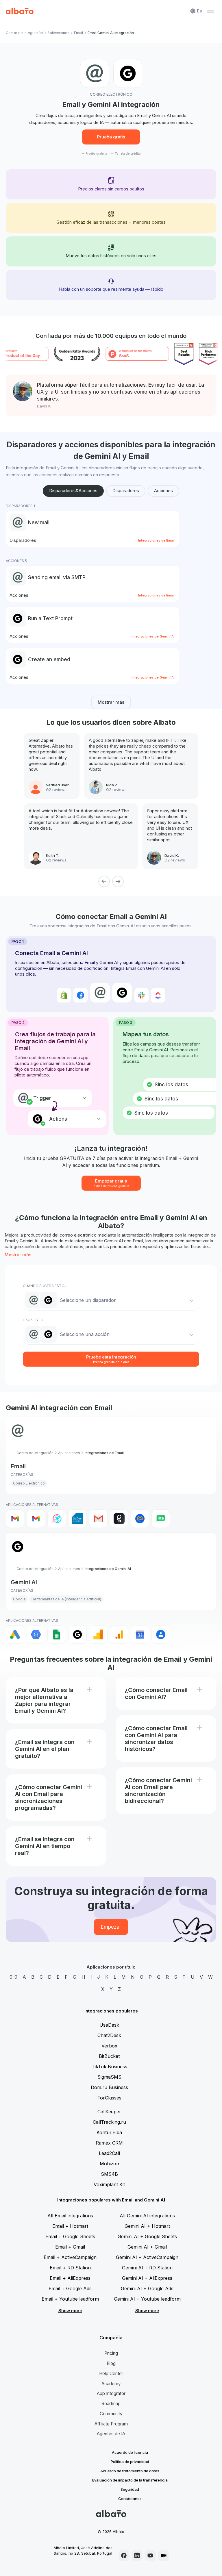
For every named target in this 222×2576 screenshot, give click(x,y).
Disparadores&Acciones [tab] (73, 491)
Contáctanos (130, 2499)
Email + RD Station (70, 2268)
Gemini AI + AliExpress (147, 2278)
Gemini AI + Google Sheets (147, 2236)
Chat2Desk (109, 2035)
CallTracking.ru (109, 2122)
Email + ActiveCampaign (70, 2257)
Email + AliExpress (70, 2278)
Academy (111, 2384)
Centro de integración (24, 33)
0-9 (13, 1977)
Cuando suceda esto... (45, 1286)
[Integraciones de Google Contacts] (161, 1634)
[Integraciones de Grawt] (119, 1519)
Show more (70, 2311)
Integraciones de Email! (157, 540)
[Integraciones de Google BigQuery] (36, 1634)
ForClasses (109, 2098)
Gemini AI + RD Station (147, 2268)
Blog (111, 2363)
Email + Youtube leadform (70, 2299)
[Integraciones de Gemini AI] (77, 1634)
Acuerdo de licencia (130, 2452)
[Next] (118, 881)
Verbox (109, 2046)
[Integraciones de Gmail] (15, 1519)
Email (78, 33)
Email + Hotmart (70, 2226)
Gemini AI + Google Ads (147, 2288)
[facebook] (124, 2555)
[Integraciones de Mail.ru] (140, 1519)
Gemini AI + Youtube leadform (147, 2299)
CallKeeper (109, 2112)
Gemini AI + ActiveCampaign (147, 2257)
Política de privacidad (130, 2462)
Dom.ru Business (109, 2087)
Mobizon (109, 2164)
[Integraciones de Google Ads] (15, 1634)
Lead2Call (109, 2153)
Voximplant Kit (109, 2184)
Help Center (111, 2374)
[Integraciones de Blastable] (57, 1519)
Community (111, 2414)
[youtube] (150, 2555)
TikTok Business (109, 2067)
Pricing (111, 2353)
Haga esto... (34, 1320)
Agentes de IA (111, 2434)
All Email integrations (70, 2216)
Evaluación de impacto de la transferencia (130, 2480)
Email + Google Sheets (70, 2236)
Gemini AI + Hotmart (147, 2226)
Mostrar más (111, 702)
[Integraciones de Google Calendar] (140, 1634)
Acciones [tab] (163, 491)
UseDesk (109, 2025)
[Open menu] (210, 11)
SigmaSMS (109, 2077)
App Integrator (111, 2394)
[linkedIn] (137, 2555)
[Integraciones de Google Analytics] (98, 1634)
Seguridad (130, 2489)
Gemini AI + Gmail (147, 2247)
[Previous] (104, 881)
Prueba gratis (111, 137)
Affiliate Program (111, 2424)
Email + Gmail (70, 2247)
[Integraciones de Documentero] (77, 1519)
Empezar (111, 1927)
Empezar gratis (111, 1183)
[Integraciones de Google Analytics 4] (119, 1634)
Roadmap (111, 2404)
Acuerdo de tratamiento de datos (130, 2471)
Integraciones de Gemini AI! (153, 636)
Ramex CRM (109, 2143)
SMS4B (109, 2174)
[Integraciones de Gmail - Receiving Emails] (36, 1519)
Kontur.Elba (109, 2132)
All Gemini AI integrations (147, 2216)
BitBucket (109, 2056)
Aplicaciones (58, 33)
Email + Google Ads (70, 2288)
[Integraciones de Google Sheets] (57, 1634)
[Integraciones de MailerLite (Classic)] (161, 1519)
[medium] (164, 2555)
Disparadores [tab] (126, 491)
